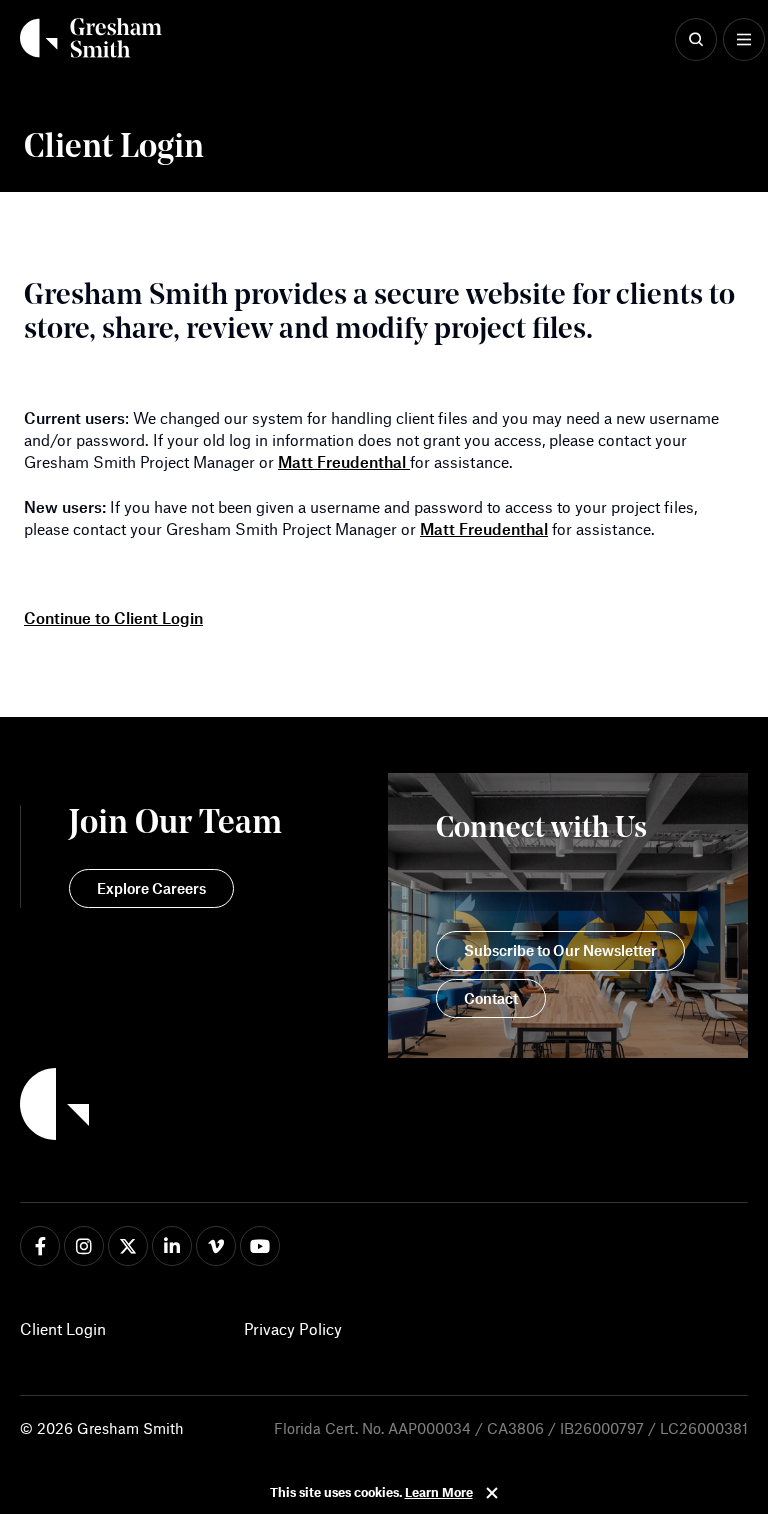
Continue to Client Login (113, 617)
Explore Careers (151, 888)
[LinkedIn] (172, 1246)
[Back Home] (91, 38)
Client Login (63, 1328)
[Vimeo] (216, 1246)
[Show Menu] (744, 40)
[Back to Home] (151, 1107)
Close (492, 1493)
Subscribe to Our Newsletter (560, 950)
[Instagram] (84, 1246)
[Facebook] (40, 1246)
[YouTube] (260, 1246)
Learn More (439, 1492)
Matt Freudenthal (344, 461)
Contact (491, 998)
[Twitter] (128, 1246)
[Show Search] (696, 40)
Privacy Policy (293, 1328)
